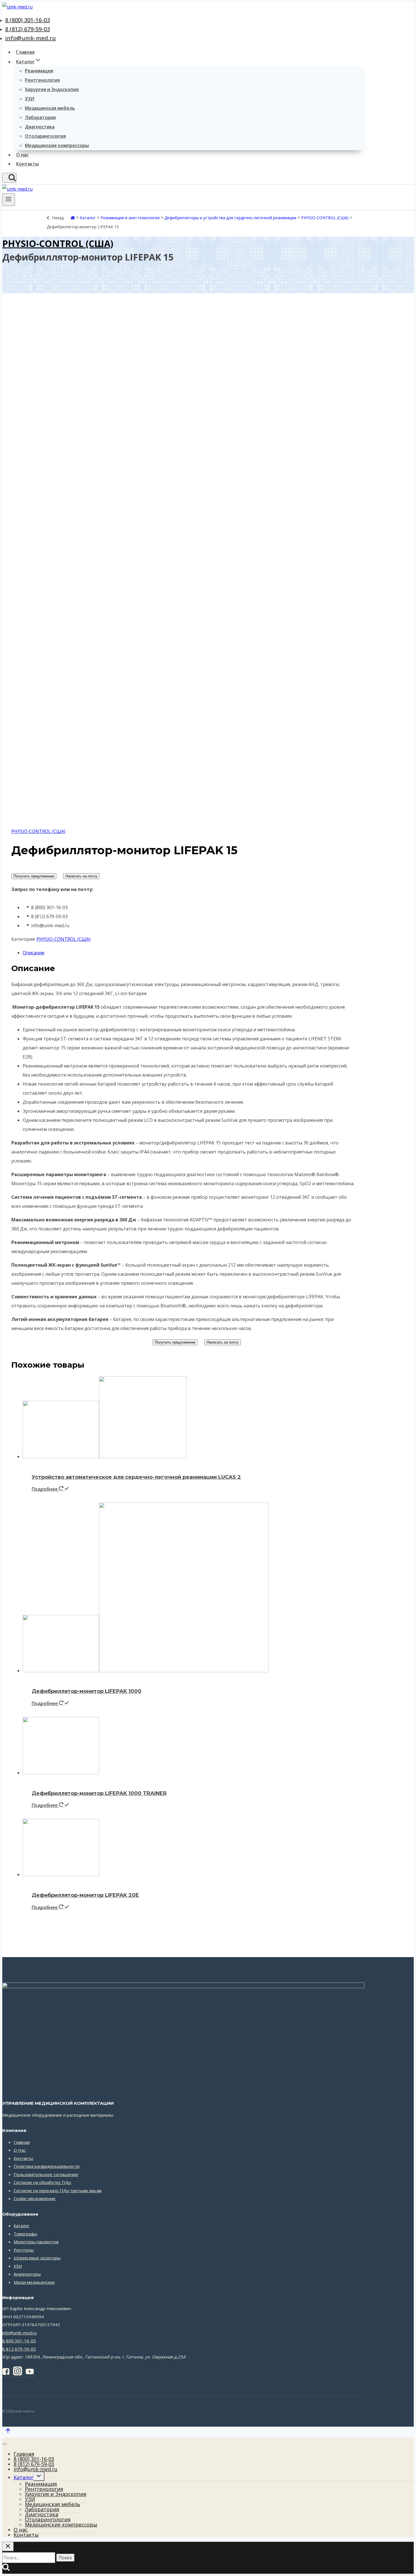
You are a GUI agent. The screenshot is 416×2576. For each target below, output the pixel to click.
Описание (34, 953)
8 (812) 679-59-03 (27, 29)
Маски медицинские (34, 2282)
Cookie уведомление (35, 2198)
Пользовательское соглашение (46, 2174)
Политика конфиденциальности (47, 2166)
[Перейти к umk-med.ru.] (73, 218)
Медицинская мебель (50, 108)
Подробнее (45, 1489)
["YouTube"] (30, 2373)
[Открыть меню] (9, 200)
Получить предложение (34, 876)
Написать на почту (81, 876)
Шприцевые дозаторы (37, 2258)
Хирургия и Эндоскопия (52, 89)
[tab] (189, 953)
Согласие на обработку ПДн (42, 2182)
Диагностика (40, 127)
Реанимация (39, 71)
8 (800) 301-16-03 (27, 20)
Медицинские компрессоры (57, 145)
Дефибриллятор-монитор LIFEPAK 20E (85, 1895)
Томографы (25, 2234)
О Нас (20, 2150)
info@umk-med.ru (30, 38)
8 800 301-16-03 (19, 2341)
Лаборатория (40, 117)
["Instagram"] (18, 2373)
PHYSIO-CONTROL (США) (58, 243)
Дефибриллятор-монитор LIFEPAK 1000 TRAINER (99, 1793)
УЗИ (30, 99)
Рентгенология (42, 80)
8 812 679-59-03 (19, 2349)
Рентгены (24, 2250)
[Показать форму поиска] (9, 178)
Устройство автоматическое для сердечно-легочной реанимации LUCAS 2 (136, 1477)
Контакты (27, 164)
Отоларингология (45, 136)
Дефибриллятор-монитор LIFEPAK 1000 (87, 1691)
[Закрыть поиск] (8, 2546)
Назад (58, 218)
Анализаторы (27, 2274)
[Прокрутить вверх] (8, 2432)
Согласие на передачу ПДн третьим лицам (58, 2190)
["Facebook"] (6, 2373)
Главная (25, 52)
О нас (22, 155)
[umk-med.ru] (17, 7)
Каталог (22, 2226)
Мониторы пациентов (36, 2242)
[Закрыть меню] (5, 2444)
